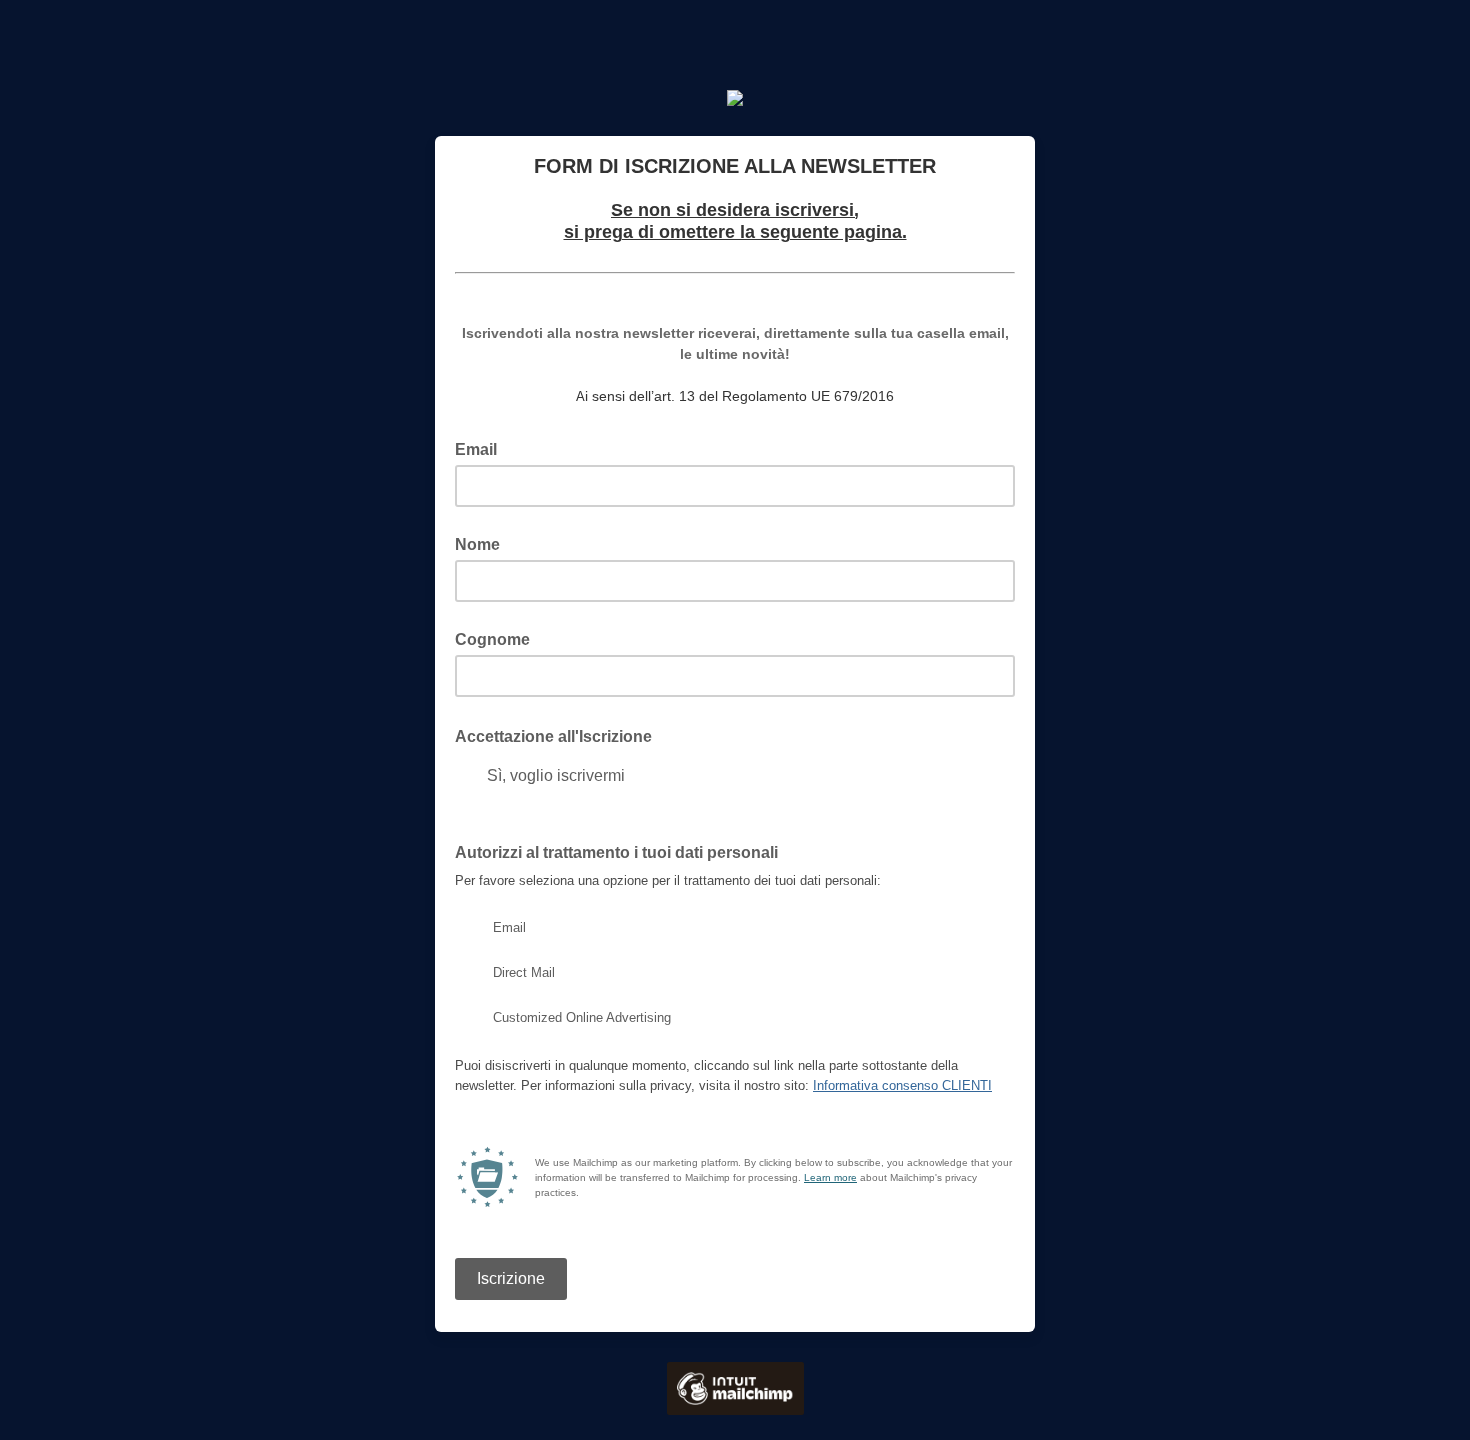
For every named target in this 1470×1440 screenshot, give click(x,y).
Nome (477, 544)
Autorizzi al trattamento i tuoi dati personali (616, 852)
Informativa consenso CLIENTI (902, 1085)
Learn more (830, 1177)
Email (482, 448)
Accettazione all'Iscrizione (559, 735)
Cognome (492, 639)
